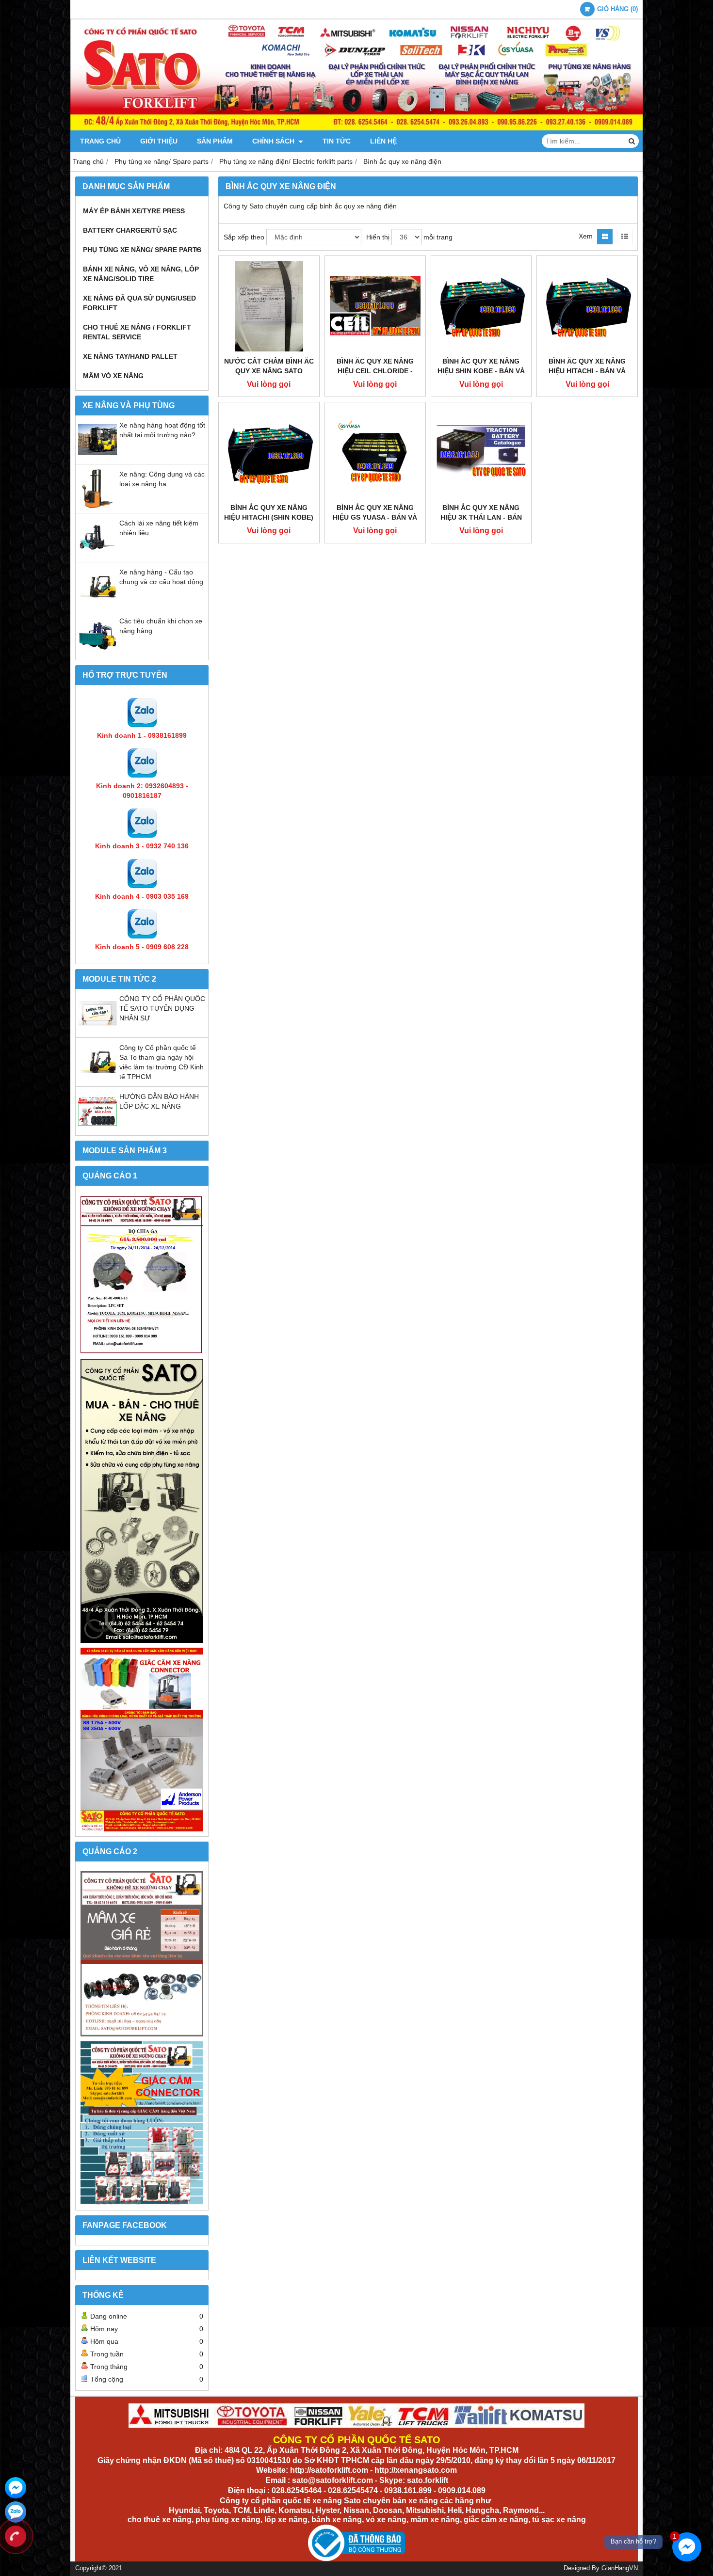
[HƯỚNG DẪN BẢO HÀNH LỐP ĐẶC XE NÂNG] (97, 1128)
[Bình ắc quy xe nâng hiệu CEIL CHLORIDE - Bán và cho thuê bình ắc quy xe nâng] (375, 306)
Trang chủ (100, 141)
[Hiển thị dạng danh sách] (625, 237)
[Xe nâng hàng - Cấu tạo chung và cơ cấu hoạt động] (97, 604)
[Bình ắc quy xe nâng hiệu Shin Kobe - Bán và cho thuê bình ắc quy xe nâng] (481, 306)
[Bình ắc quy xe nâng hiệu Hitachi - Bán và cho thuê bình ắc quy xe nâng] (587, 306)
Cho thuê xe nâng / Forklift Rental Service (137, 332)
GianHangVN (620, 2568)
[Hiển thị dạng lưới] (605, 237)
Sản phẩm (215, 141)
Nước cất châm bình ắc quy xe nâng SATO (269, 366)
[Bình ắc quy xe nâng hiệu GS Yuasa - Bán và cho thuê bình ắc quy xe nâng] (375, 453)
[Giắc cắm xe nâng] (142, 2123)
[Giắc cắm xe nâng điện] (142, 1740)
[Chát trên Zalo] (16, 2512)
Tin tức (337, 141)
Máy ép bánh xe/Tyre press (134, 211)
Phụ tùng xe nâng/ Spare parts (142, 250)
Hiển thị (378, 237)
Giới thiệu (159, 141)
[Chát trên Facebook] (16, 2488)
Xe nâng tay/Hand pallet (130, 356)
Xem (586, 236)
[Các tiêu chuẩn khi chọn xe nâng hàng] (97, 652)
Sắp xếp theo (244, 237)
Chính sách (274, 141)
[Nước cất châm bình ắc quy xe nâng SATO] (269, 306)
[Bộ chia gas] (142, 1275)
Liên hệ (383, 141)
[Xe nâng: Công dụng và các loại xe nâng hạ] (97, 506)
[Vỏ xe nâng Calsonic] (142, 1954)
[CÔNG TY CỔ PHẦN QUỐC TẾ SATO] (356, 128)
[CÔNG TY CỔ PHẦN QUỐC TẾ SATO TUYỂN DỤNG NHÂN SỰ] (97, 1030)
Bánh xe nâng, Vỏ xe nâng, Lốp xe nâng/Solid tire (141, 274)
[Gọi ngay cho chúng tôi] (16, 2536)
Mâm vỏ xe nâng (113, 376)
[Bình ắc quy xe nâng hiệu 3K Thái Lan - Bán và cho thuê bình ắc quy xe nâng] (481, 453)
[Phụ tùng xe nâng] (142, 1501)
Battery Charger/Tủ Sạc (130, 230)
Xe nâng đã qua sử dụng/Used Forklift (139, 303)
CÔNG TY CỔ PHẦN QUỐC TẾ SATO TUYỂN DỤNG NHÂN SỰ (162, 1008)
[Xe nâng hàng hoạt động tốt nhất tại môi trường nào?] (97, 457)
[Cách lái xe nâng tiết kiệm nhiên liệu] (97, 555)
